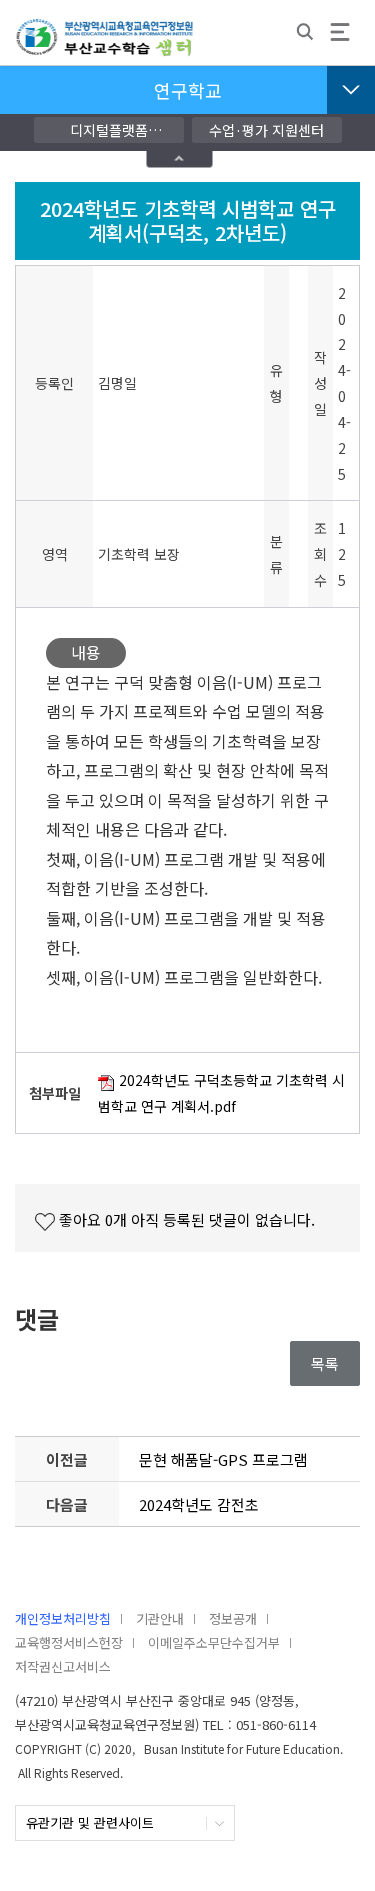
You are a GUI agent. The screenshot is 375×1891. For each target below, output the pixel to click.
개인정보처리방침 (63, 1618)
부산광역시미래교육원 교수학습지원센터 (105, 46)
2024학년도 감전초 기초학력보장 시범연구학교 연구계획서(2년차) (225, 1510)
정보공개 (233, 1618)
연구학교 (188, 90)
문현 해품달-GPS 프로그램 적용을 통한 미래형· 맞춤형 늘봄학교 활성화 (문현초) (225, 1465)
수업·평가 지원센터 (266, 130)
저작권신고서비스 (63, 1666)
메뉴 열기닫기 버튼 (351, 90)
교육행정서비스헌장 (69, 1642)
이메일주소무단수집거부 (214, 1642)
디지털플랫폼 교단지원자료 (109, 131)
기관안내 (160, 1618)
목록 (325, 1363)
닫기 (179, 158)
